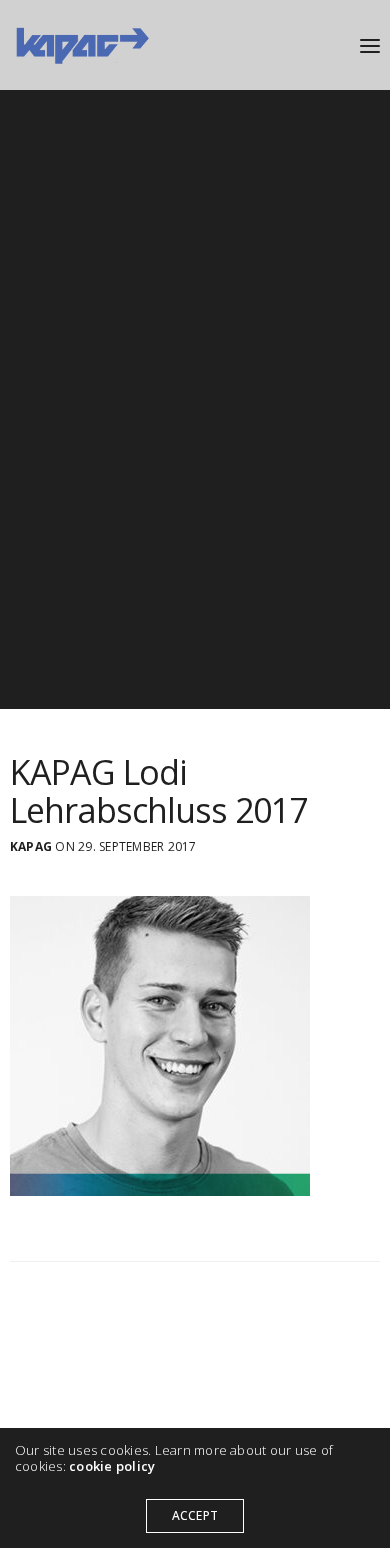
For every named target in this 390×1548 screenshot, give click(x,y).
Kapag (31, 847)
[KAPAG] (81, 45)
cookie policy (112, 1466)
